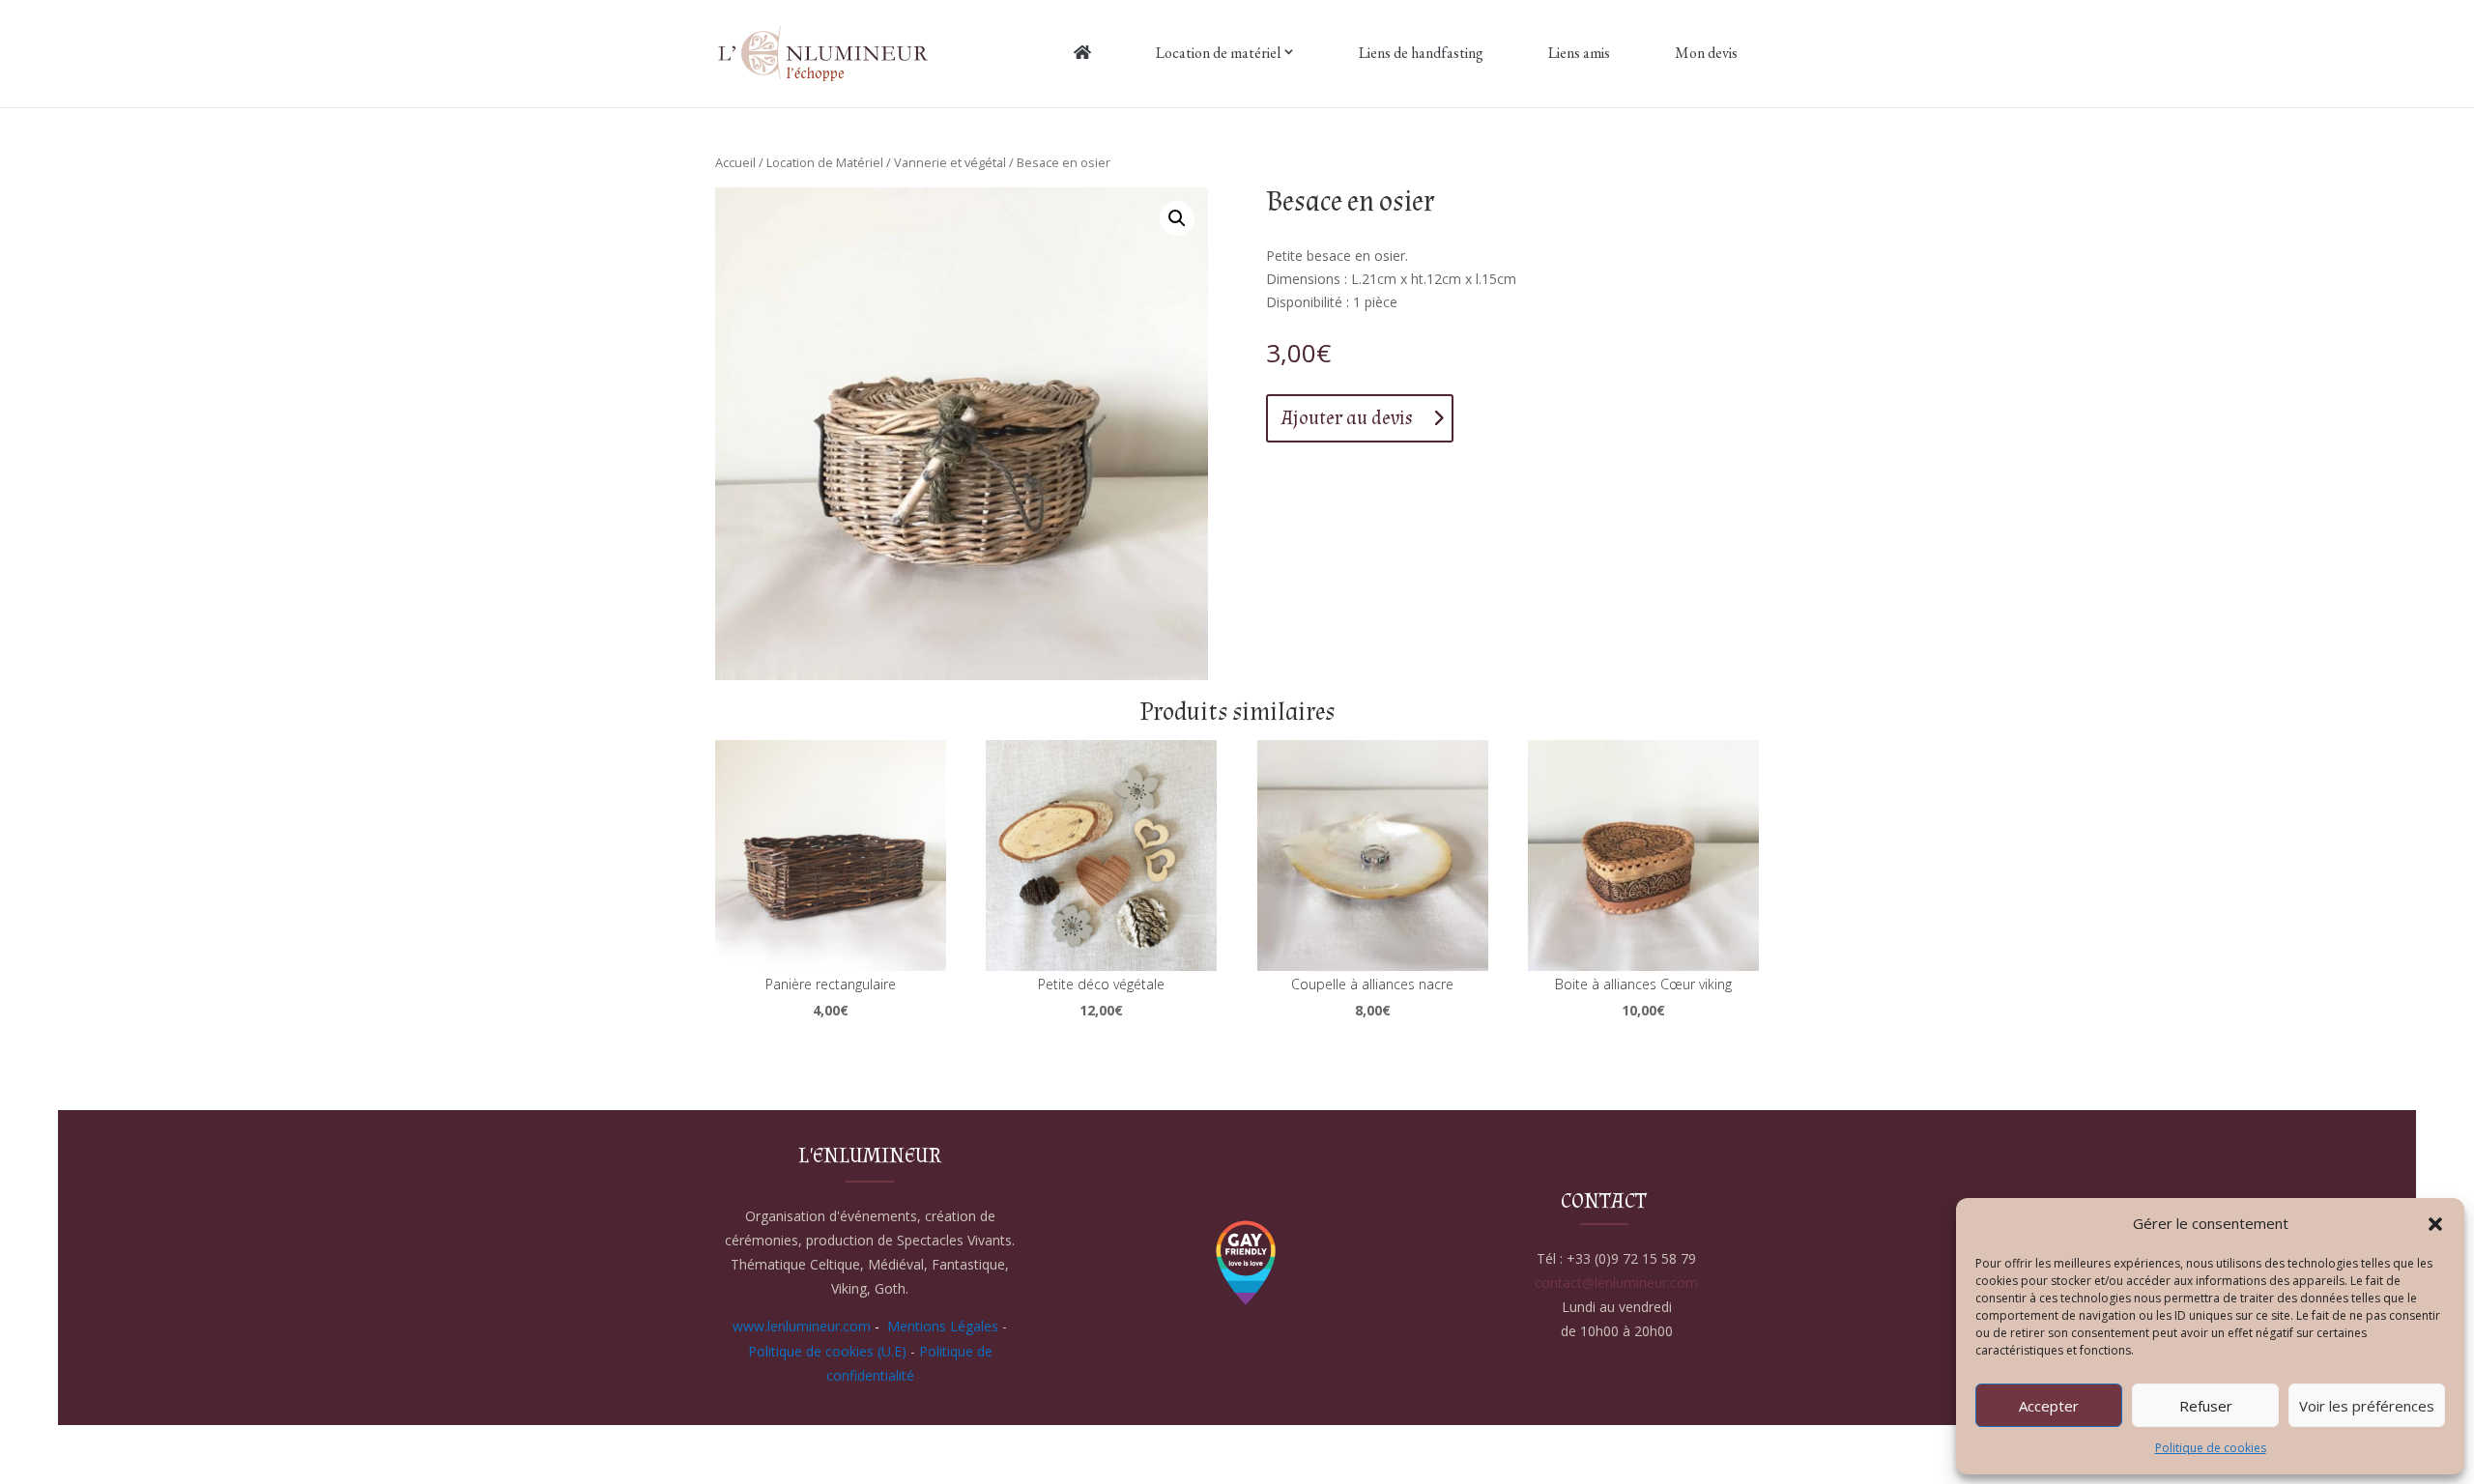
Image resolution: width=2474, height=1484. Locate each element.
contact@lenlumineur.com (1616, 1283)
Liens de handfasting (1421, 53)
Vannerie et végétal (950, 162)
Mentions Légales (943, 1326)
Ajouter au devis (1347, 418)
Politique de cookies (2211, 1448)
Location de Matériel (825, 162)
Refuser (2206, 1406)
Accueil (735, 162)
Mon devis (1706, 53)
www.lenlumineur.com (802, 1326)
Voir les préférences (2367, 1406)
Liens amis (1579, 53)
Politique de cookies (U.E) (827, 1351)
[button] (2435, 1224)
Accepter (2049, 1406)
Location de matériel (1218, 53)
